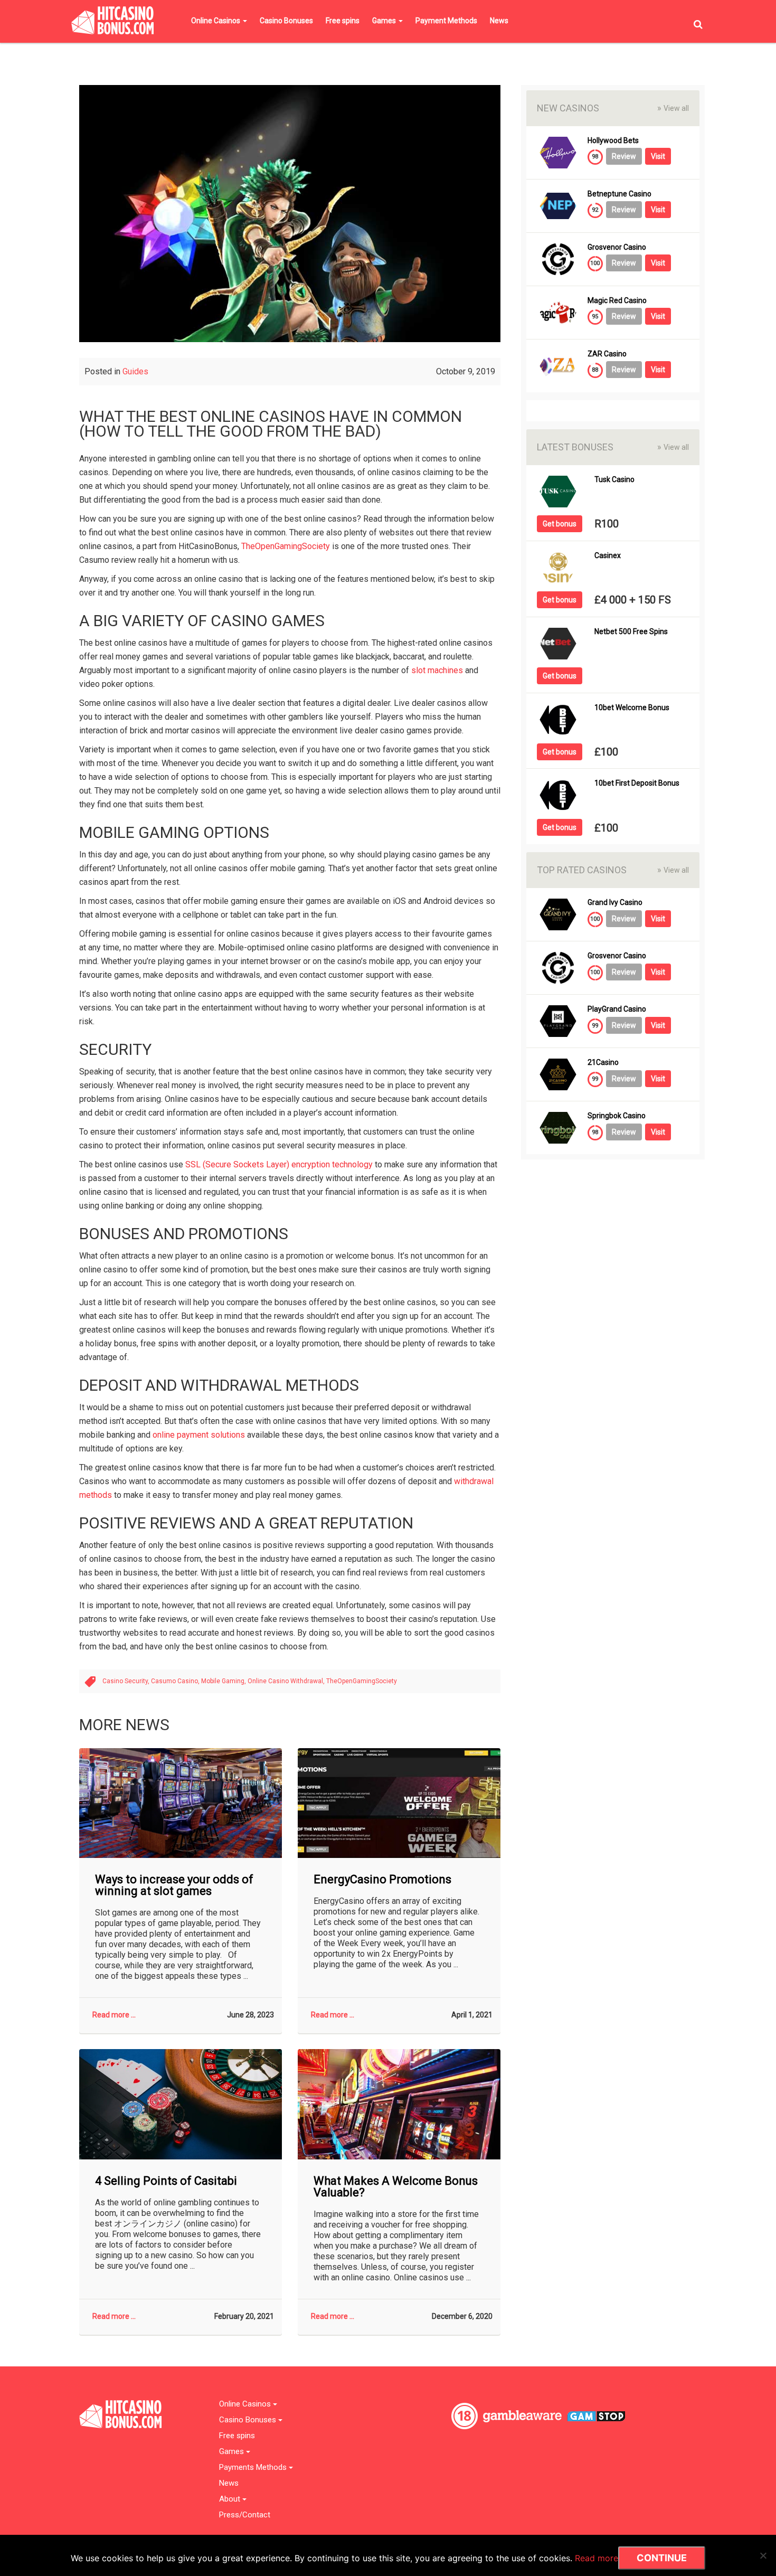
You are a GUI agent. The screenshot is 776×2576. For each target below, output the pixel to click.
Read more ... (114, 2015)
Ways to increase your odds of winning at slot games (174, 1885)
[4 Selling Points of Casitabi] (181, 2104)
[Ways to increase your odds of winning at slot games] (181, 1803)
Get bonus (560, 524)
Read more (597, 2558)
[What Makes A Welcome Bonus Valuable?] (399, 2104)
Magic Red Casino (617, 301)
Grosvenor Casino (617, 247)
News (499, 21)
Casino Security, (127, 1681)
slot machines (437, 670)
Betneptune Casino (619, 194)
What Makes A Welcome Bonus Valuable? (396, 2187)
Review (624, 156)
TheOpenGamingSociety (286, 546)
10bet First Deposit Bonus (637, 783)
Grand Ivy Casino (615, 903)
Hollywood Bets (613, 141)
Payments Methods (254, 2468)
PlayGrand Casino (617, 1009)
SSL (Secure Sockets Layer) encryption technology (279, 1164)
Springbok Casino (617, 1116)
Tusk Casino (614, 480)
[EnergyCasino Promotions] (399, 1803)
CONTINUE (662, 2558)
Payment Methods (446, 21)
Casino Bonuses (286, 21)
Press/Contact (245, 2515)
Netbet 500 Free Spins (631, 632)
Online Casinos (216, 21)
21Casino (603, 1063)
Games (385, 21)
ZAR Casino (607, 354)
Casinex (608, 556)
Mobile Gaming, (224, 1681)
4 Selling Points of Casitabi (166, 2181)
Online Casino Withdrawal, (287, 1681)
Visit (658, 156)
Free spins (343, 21)
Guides (135, 371)
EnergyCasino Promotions (382, 1880)
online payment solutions (199, 1435)
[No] (763, 2555)
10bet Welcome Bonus (632, 708)
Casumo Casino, (176, 1681)
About (231, 2499)
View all (673, 108)
